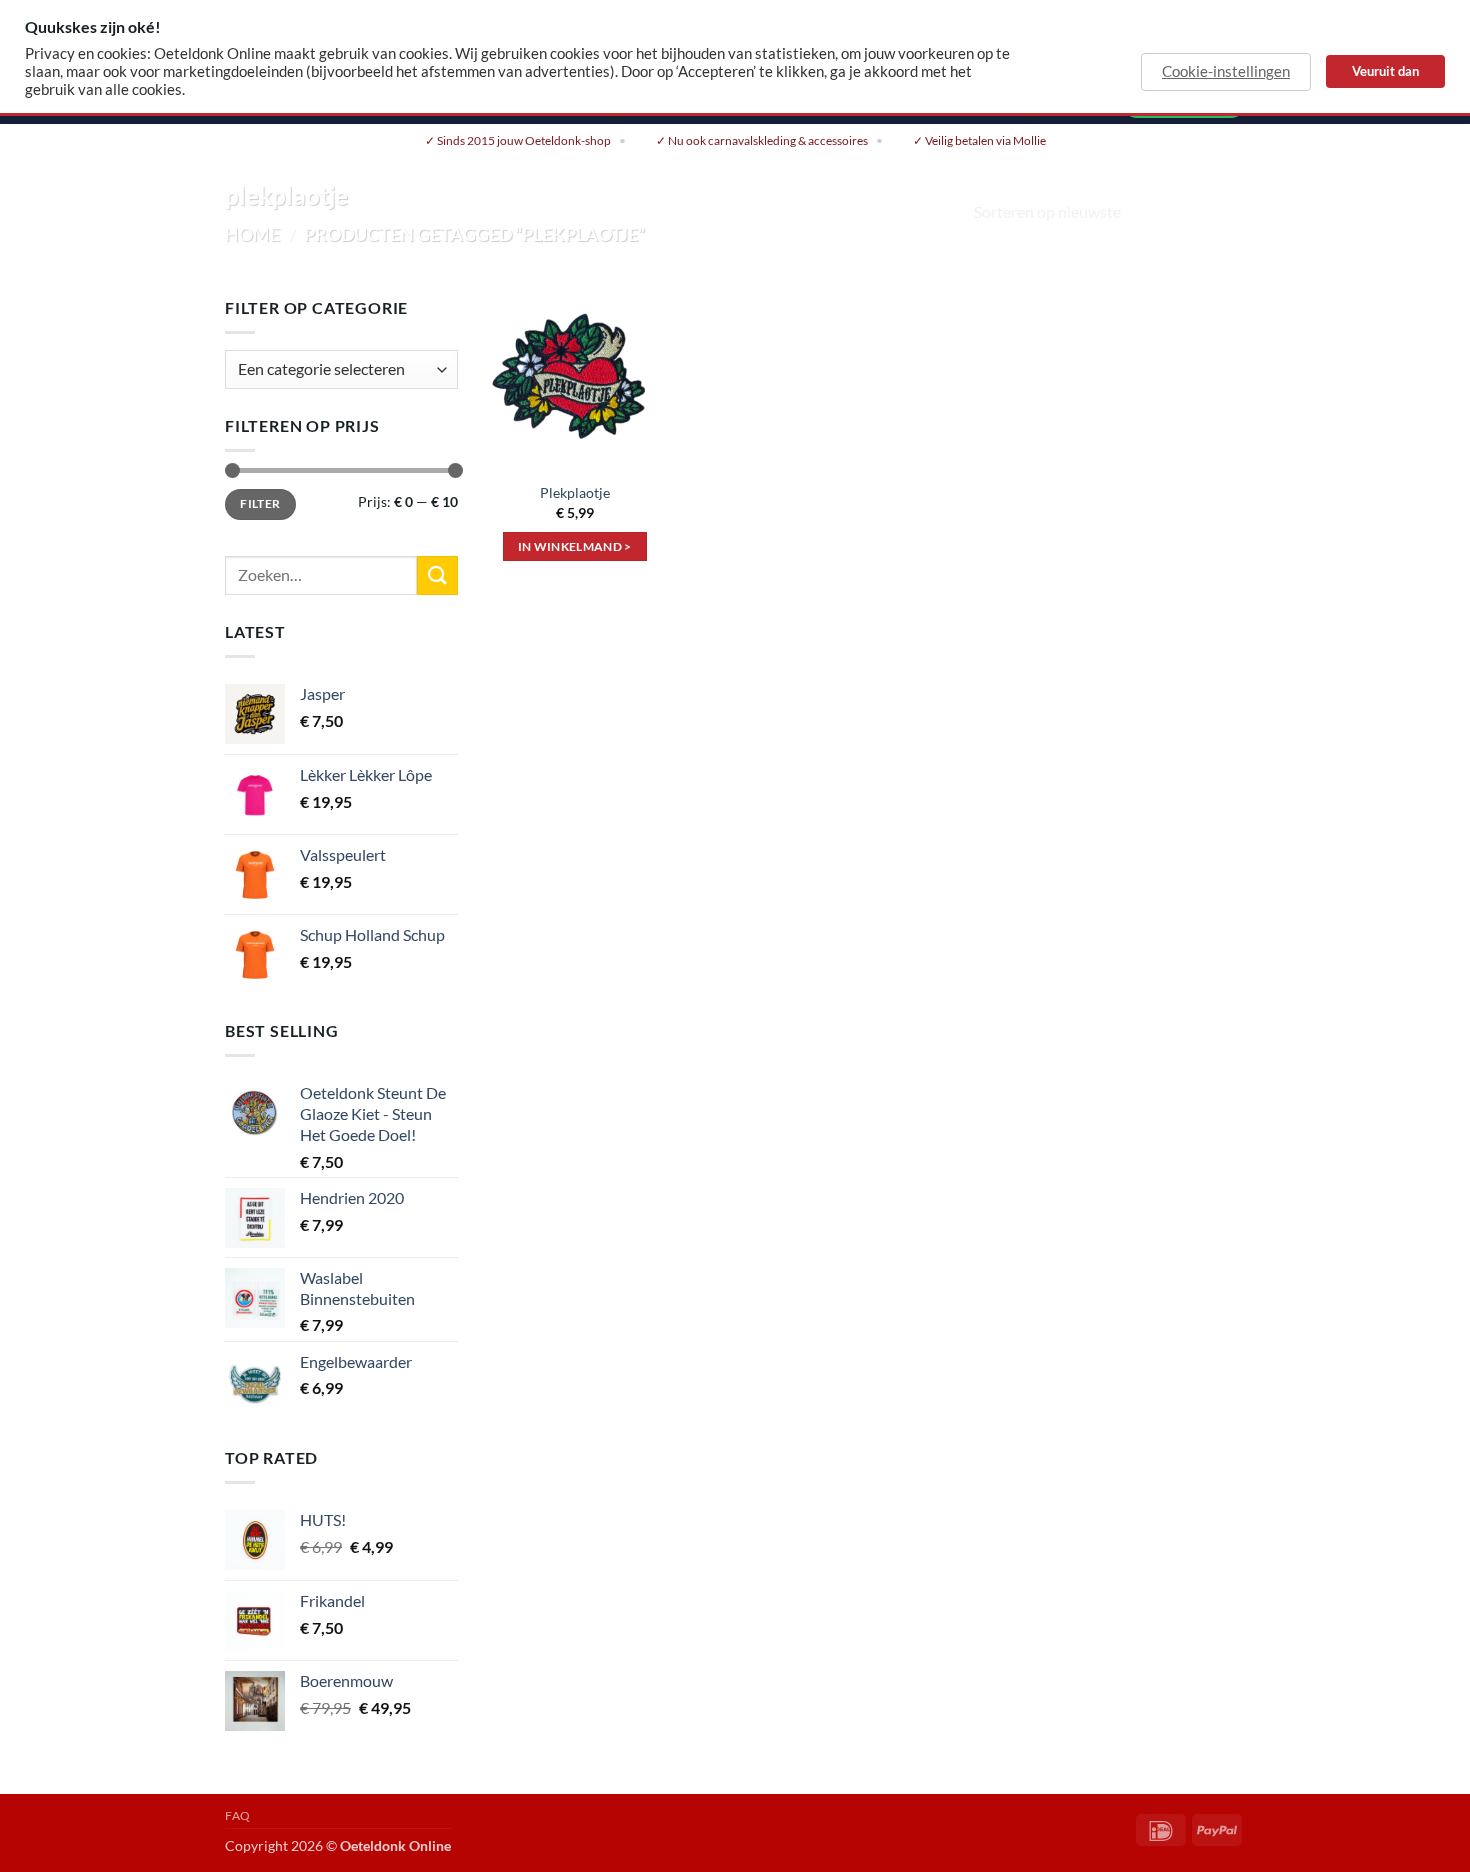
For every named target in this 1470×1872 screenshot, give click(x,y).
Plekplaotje (575, 492)
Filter (260, 503)
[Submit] (437, 575)
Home (252, 234)
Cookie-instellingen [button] (1226, 71)
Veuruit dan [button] (1385, 71)
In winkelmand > (575, 546)
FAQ (238, 1815)
